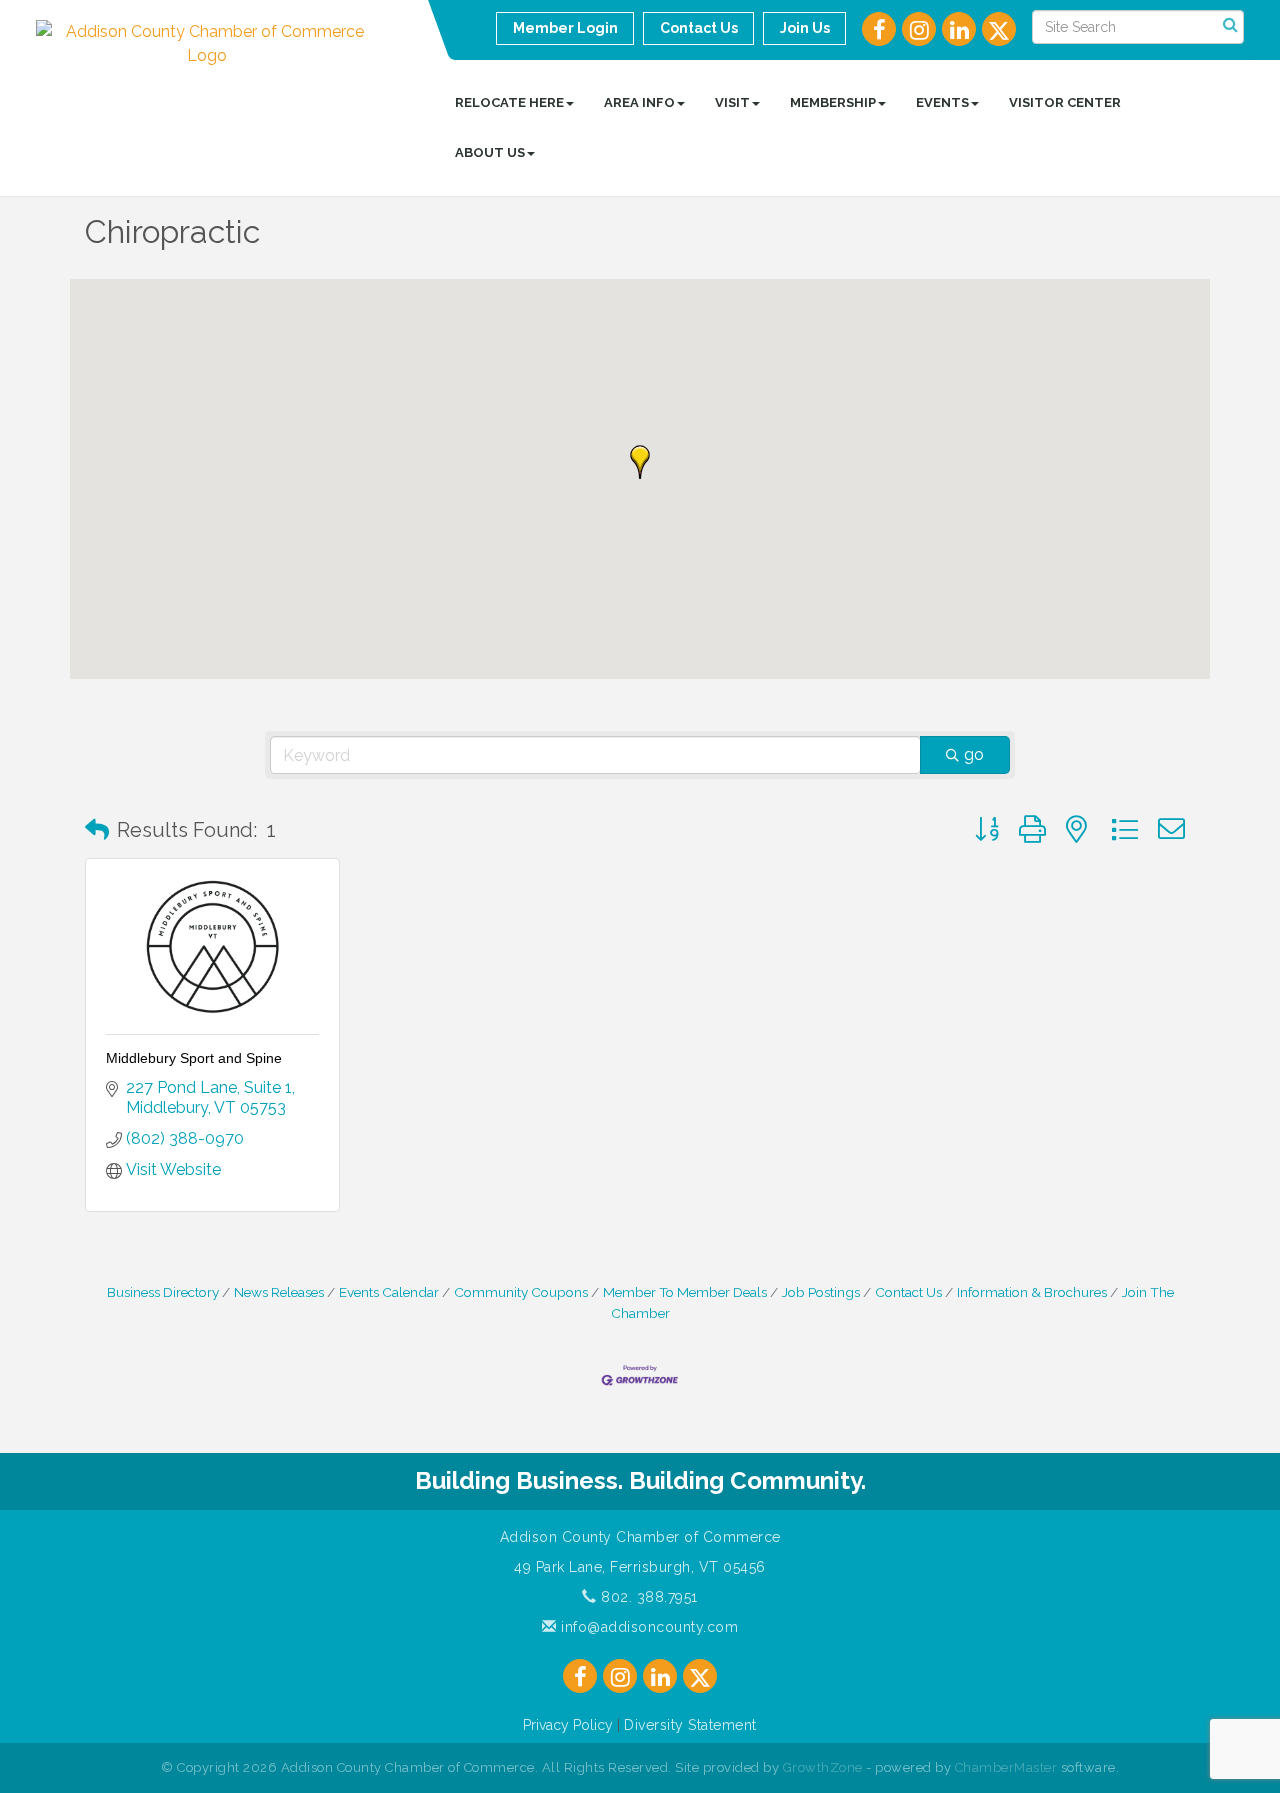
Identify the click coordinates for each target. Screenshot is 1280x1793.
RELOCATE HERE (509, 102)
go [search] (974, 754)
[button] (640, 462)
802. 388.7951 (647, 1597)
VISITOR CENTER (1065, 102)
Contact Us (908, 1292)
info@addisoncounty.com (647, 1627)
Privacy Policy (568, 1725)
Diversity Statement (690, 1725)
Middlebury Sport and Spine (194, 1058)
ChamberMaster (1006, 1767)
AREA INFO (639, 102)
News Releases (279, 1292)
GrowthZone (823, 1767)
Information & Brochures (1032, 1292)
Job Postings (821, 1292)
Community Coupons (521, 1292)
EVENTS (942, 102)
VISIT (732, 102)
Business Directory (163, 1292)
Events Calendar (389, 1292)
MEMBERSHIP (833, 102)
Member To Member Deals (685, 1292)
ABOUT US (490, 152)
